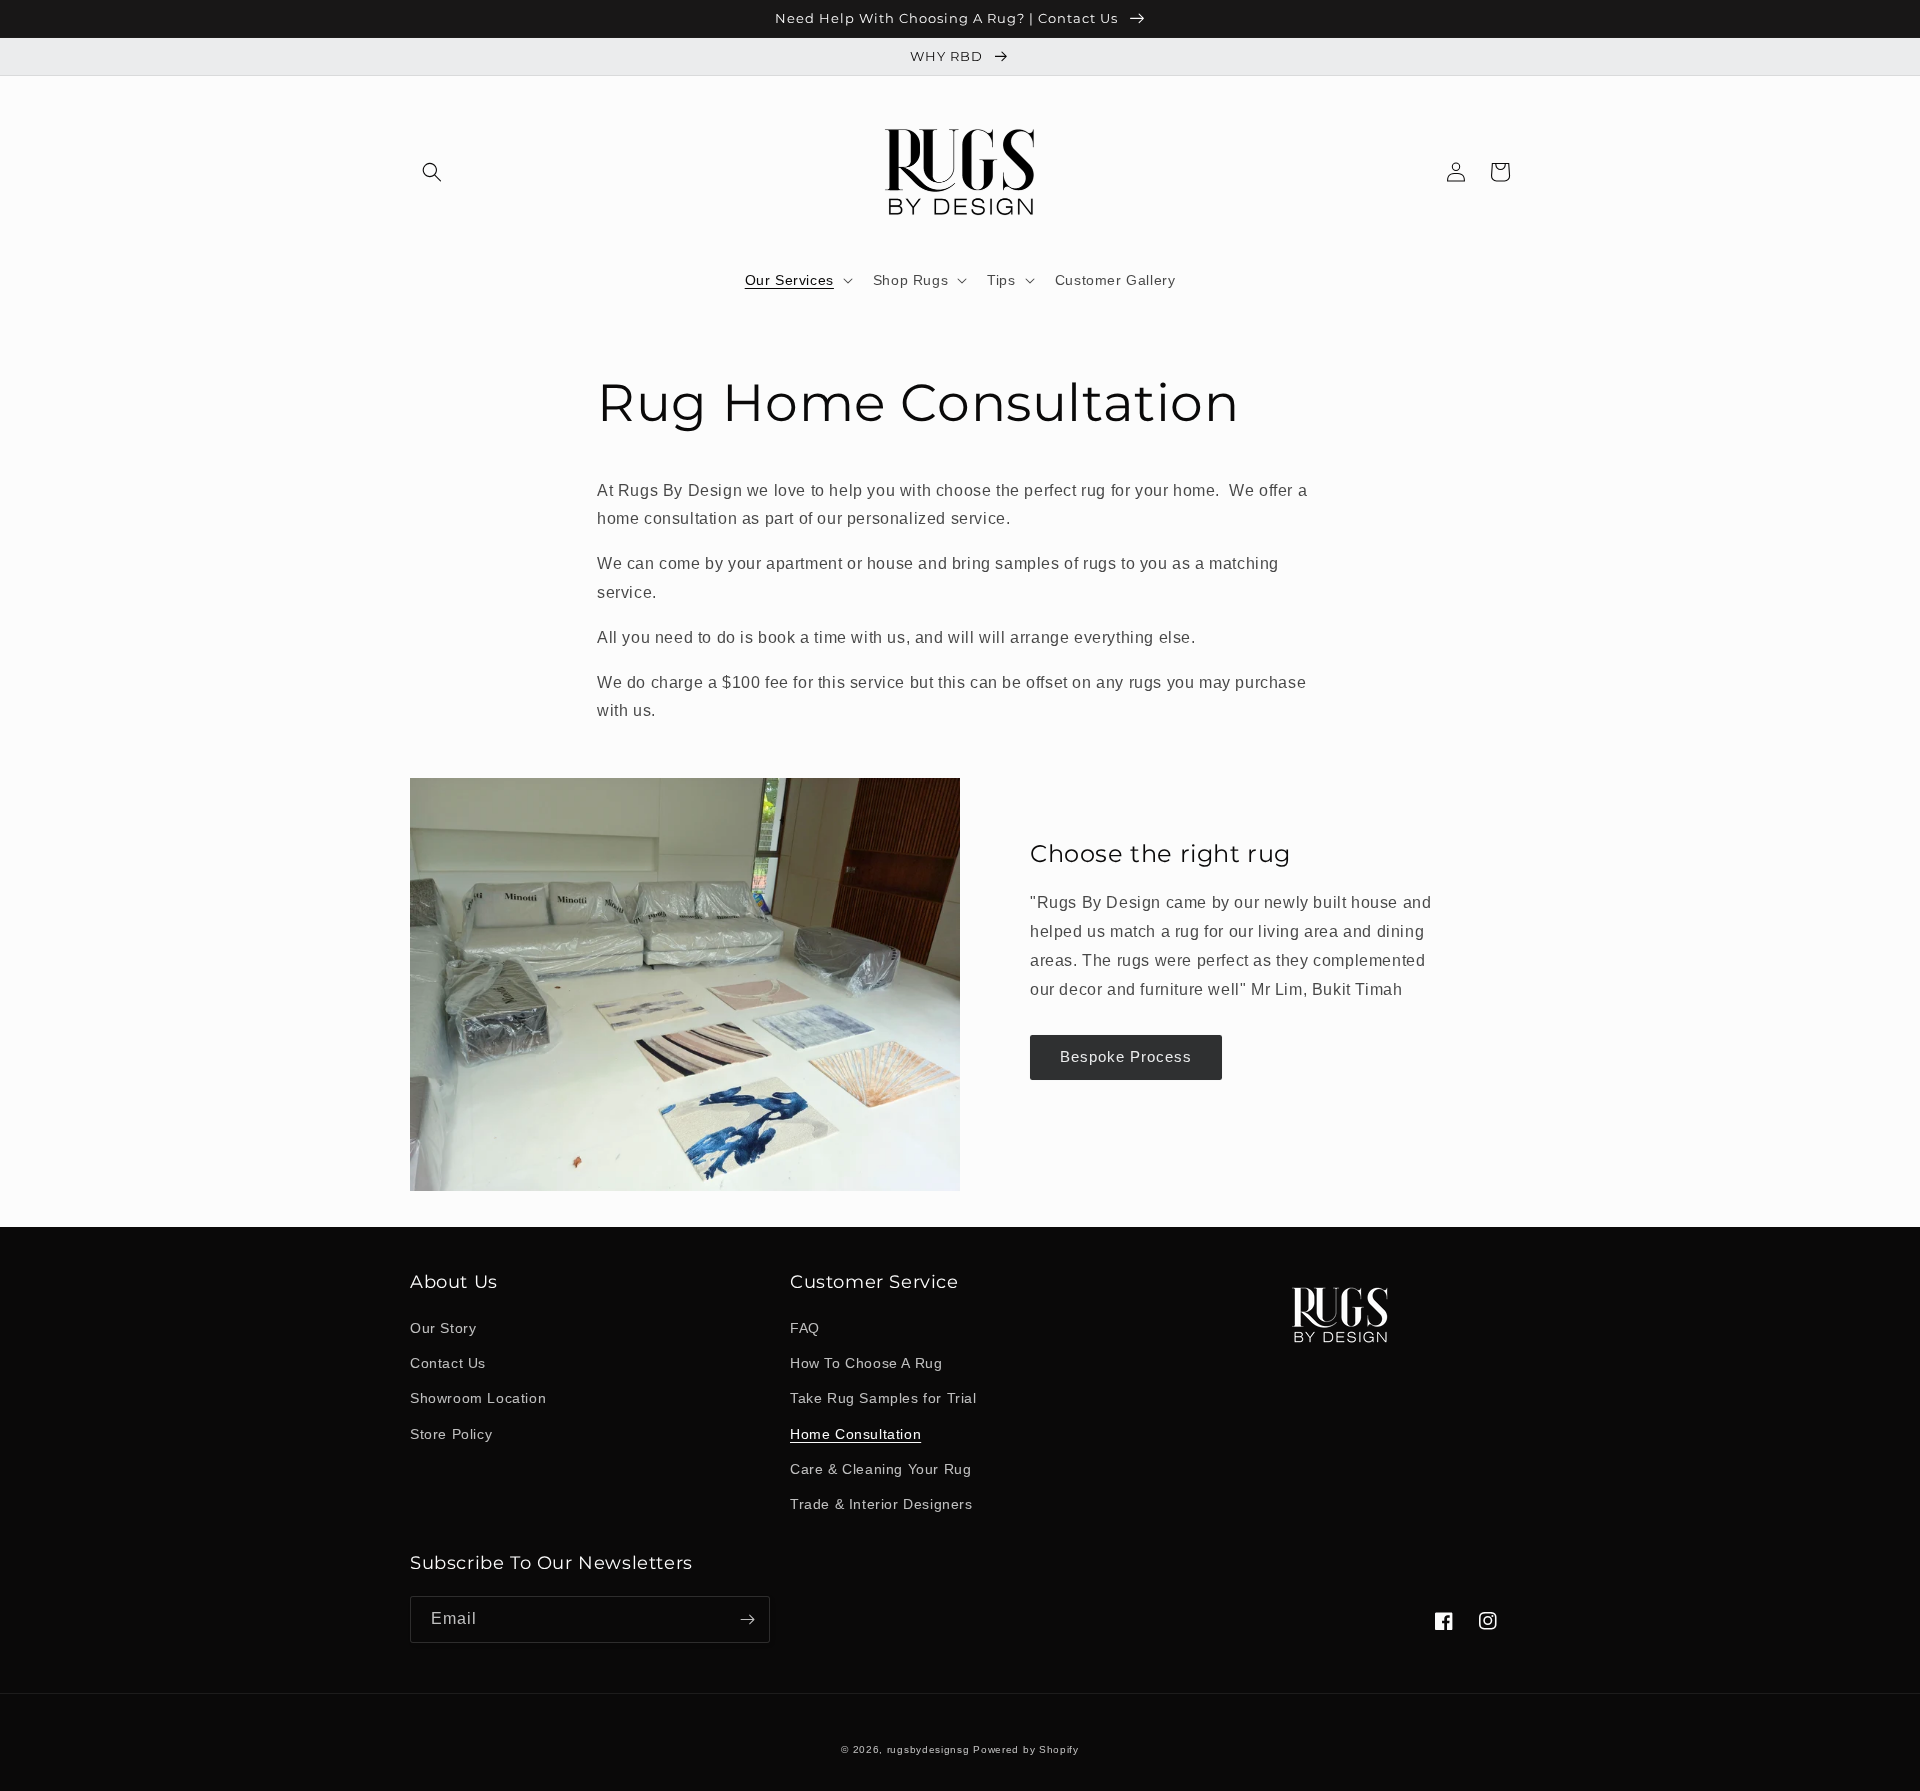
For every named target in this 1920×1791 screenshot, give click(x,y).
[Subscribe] (747, 1619)
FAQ (805, 1328)
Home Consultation (855, 1434)
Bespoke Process (1126, 1056)
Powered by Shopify (1026, 1749)
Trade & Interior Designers (881, 1504)
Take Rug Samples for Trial (883, 1398)
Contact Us (448, 1363)
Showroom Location (478, 1398)
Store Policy (451, 1434)
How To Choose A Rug (866, 1363)
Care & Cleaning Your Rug (880, 1469)
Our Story (443, 1328)
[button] (432, 172)
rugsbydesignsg (928, 1749)
